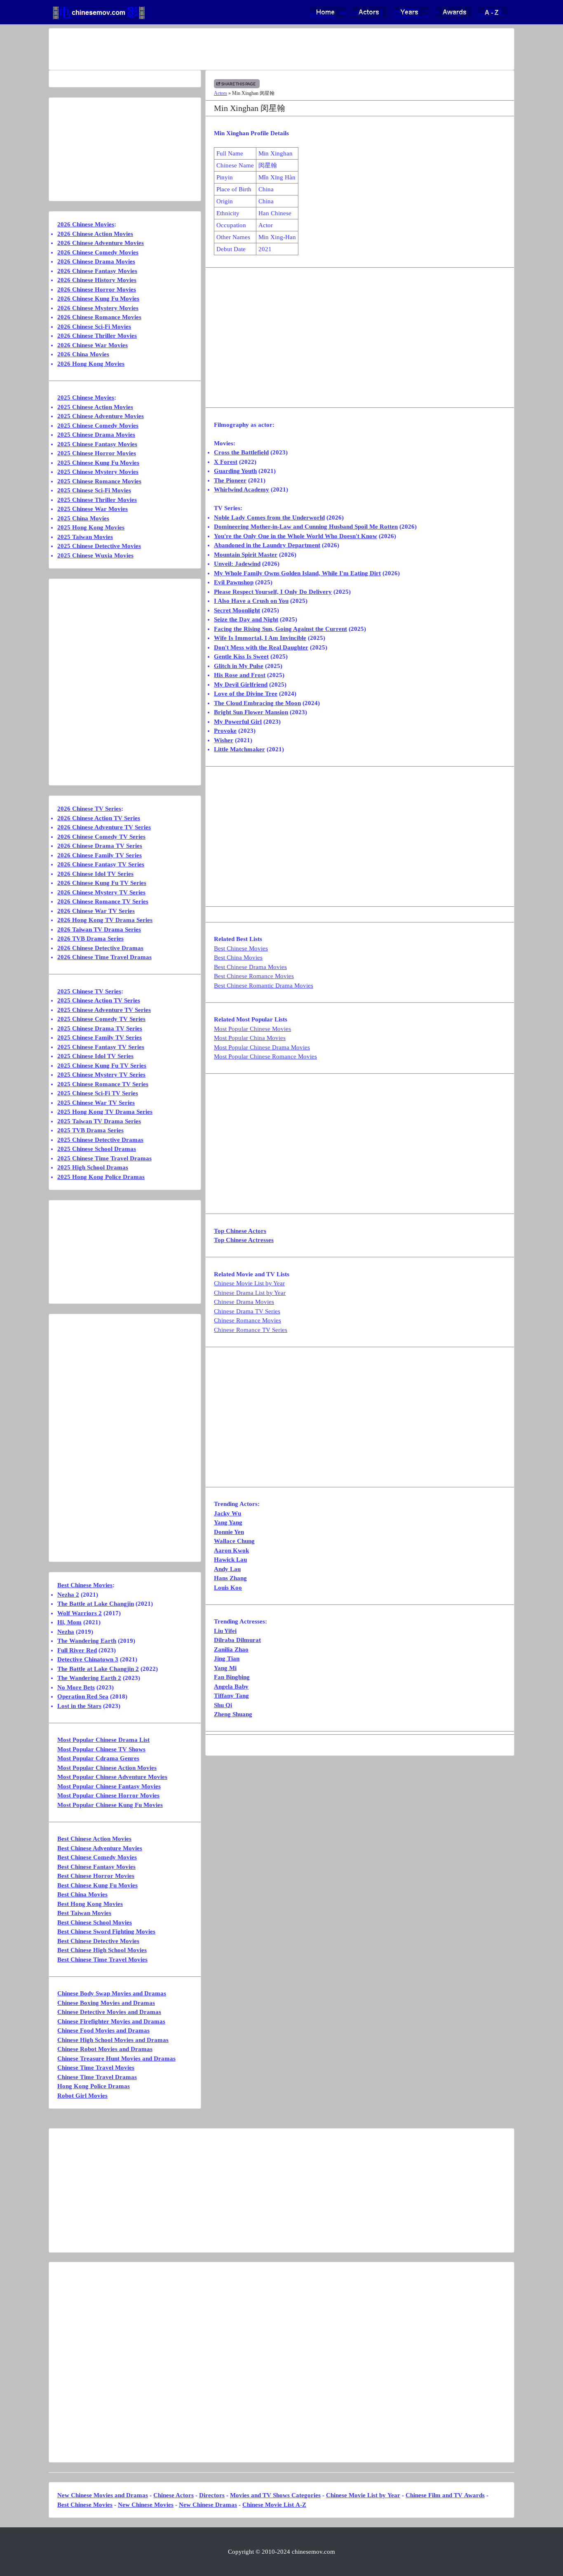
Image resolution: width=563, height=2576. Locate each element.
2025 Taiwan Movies (85, 537)
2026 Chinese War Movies (93, 345)
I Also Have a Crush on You (251, 601)
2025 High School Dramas (93, 1167)
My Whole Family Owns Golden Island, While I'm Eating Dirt (297, 573)
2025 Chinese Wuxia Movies (95, 555)
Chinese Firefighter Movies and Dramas (111, 2021)
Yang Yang (228, 1522)
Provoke (225, 731)
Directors (212, 2495)
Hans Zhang (230, 1578)
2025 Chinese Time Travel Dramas (104, 1158)
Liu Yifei (225, 1631)
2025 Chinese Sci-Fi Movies (94, 490)
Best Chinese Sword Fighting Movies (106, 1931)
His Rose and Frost (240, 675)
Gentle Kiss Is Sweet (241, 656)
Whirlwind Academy (242, 489)
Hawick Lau (230, 1560)
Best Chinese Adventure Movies (100, 1848)
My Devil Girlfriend (241, 685)
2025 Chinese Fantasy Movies (97, 444)
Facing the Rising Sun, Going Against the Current (280, 629)
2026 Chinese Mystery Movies (98, 308)
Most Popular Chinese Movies (252, 1029)
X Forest (226, 462)
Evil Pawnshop (234, 582)
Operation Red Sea (83, 1696)
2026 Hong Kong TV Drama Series (105, 920)
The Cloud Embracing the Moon (257, 703)
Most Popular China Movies (250, 1038)
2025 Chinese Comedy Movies (98, 426)
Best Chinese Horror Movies (96, 1876)
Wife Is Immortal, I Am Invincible (260, 638)
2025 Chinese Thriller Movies (97, 500)
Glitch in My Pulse (239, 666)
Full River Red (77, 1650)
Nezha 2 (68, 1595)
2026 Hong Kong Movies (91, 364)
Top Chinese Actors (240, 1231)
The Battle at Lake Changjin (96, 1604)
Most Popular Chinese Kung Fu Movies (110, 1805)
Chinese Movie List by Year (249, 1283)
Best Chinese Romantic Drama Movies (264, 986)
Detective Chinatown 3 (88, 1659)
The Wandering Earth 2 (89, 1678)
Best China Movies (238, 957)
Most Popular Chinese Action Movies (107, 1768)
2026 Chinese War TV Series (96, 911)
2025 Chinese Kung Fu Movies (98, 463)
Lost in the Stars (79, 1706)
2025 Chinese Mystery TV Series (101, 1075)
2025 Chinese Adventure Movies (101, 416)
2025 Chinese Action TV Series (99, 1000)
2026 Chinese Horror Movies (97, 289)
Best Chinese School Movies (95, 1922)
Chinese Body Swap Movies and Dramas (112, 1993)
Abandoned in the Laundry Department (267, 545)
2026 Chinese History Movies (97, 280)
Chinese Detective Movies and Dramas (109, 2012)
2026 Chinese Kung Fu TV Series (102, 883)
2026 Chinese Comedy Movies (98, 252)
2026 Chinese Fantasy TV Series (101, 864)
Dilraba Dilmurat (237, 1640)
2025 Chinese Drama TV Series (100, 1028)
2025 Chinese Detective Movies (99, 546)
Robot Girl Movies (82, 2096)
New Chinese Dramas (208, 2505)
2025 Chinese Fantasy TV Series (101, 1047)
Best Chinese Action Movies (94, 1839)
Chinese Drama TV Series (247, 1311)
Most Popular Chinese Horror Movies (108, 1795)
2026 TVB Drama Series (90, 939)
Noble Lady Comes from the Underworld (269, 518)
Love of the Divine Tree (246, 694)
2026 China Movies (83, 354)
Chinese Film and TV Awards (445, 2495)
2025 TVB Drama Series (90, 1130)
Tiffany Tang (231, 1696)
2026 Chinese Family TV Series (100, 855)
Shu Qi (223, 1705)
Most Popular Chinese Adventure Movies (112, 1777)
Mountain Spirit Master (246, 555)
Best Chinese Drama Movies (250, 967)
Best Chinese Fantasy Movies (96, 1867)
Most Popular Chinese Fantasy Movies (109, 1786)
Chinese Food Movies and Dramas (103, 2030)
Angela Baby (231, 1687)
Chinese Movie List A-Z (274, 2505)
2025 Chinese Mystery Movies (98, 472)
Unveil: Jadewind (237, 564)
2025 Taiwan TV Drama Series (99, 1121)
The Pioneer (230, 480)
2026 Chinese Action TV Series (99, 818)
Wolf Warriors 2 (80, 1613)
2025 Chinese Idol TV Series (95, 1056)
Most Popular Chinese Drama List (103, 1740)
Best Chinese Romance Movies (254, 976)
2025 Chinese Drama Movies (96, 435)
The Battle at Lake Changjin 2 (98, 1669)
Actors (221, 93)
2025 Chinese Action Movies (95, 407)
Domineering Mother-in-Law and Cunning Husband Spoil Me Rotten (306, 527)
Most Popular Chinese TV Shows (101, 1749)
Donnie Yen (229, 1532)
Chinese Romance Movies (247, 1320)
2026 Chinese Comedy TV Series (101, 837)
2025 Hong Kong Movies (91, 527)
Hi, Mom (69, 1622)
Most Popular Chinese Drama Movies (262, 1047)
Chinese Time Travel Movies (96, 2068)
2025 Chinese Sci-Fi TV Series (98, 1093)
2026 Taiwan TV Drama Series (99, 929)
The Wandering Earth (87, 1641)
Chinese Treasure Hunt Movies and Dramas (116, 2058)
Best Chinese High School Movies (102, 1950)
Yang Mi (225, 1668)
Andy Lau (227, 1569)
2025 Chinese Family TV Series (100, 1037)
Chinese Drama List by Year (250, 1293)
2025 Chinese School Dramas (97, 1149)
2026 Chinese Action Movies (95, 234)
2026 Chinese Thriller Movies (97, 336)
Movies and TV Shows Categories (275, 2495)
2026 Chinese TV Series (89, 809)
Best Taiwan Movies (84, 1913)
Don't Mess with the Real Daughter (261, 647)
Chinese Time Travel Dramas (97, 2077)
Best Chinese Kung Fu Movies (97, 1885)
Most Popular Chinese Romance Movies (265, 1056)
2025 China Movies (83, 518)
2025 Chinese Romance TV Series (103, 1084)
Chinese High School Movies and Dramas (113, 2040)
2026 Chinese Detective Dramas (100, 948)
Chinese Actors (174, 2495)
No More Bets (76, 1687)
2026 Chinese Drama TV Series (100, 846)
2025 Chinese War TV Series (96, 1103)
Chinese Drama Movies (244, 1302)
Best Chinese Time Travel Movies (102, 1960)
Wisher (224, 740)
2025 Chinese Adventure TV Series (104, 1010)
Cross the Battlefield (241, 452)
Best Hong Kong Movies (90, 1904)
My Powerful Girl (238, 722)
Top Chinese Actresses (244, 1240)
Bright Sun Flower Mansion (251, 712)
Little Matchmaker (239, 749)
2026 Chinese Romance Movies (99, 317)
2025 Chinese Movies (86, 398)
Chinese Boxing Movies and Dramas (106, 2003)
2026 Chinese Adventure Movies (101, 243)
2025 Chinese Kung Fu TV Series (102, 1066)
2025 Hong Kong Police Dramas (101, 1177)
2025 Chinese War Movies (93, 509)
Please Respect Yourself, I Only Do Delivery (273, 592)
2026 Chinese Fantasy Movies (97, 271)
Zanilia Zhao (231, 1649)
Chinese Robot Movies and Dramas (105, 2049)
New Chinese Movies (146, 2505)
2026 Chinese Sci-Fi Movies (94, 327)
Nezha (66, 1632)
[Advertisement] (249, 49)
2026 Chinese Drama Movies (96, 261)
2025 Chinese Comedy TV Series (101, 1019)
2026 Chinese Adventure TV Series (104, 827)
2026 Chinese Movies (86, 224)
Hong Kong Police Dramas (94, 2086)
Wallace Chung (234, 1541)
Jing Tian (227, 1659)
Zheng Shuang (233, 1714)
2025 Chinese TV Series (89, 991)
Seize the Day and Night (246, 619)
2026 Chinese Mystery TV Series (101, 892)
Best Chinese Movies (241, 948)
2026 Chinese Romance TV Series (103, 901)
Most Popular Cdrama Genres (98, 1758)
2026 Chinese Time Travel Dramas (104, 957)
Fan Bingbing (232, 1677)
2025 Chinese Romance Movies (99, 481)
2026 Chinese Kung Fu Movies (98, 299)
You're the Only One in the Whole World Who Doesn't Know (296, 536)
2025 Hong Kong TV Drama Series (105, 1112)
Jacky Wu (228, 1513)
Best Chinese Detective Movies (98, 1941)
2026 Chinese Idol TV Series (95, 874)
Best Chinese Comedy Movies (97, 1857)
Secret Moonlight (237, 610)
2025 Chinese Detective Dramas (100, 1140)
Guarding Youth (235, 471)
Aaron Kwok (231, 1550)
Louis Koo (228, 1588)
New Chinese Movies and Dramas (103, 2495)
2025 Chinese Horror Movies (97, 453)
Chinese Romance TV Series (251, 1330)
